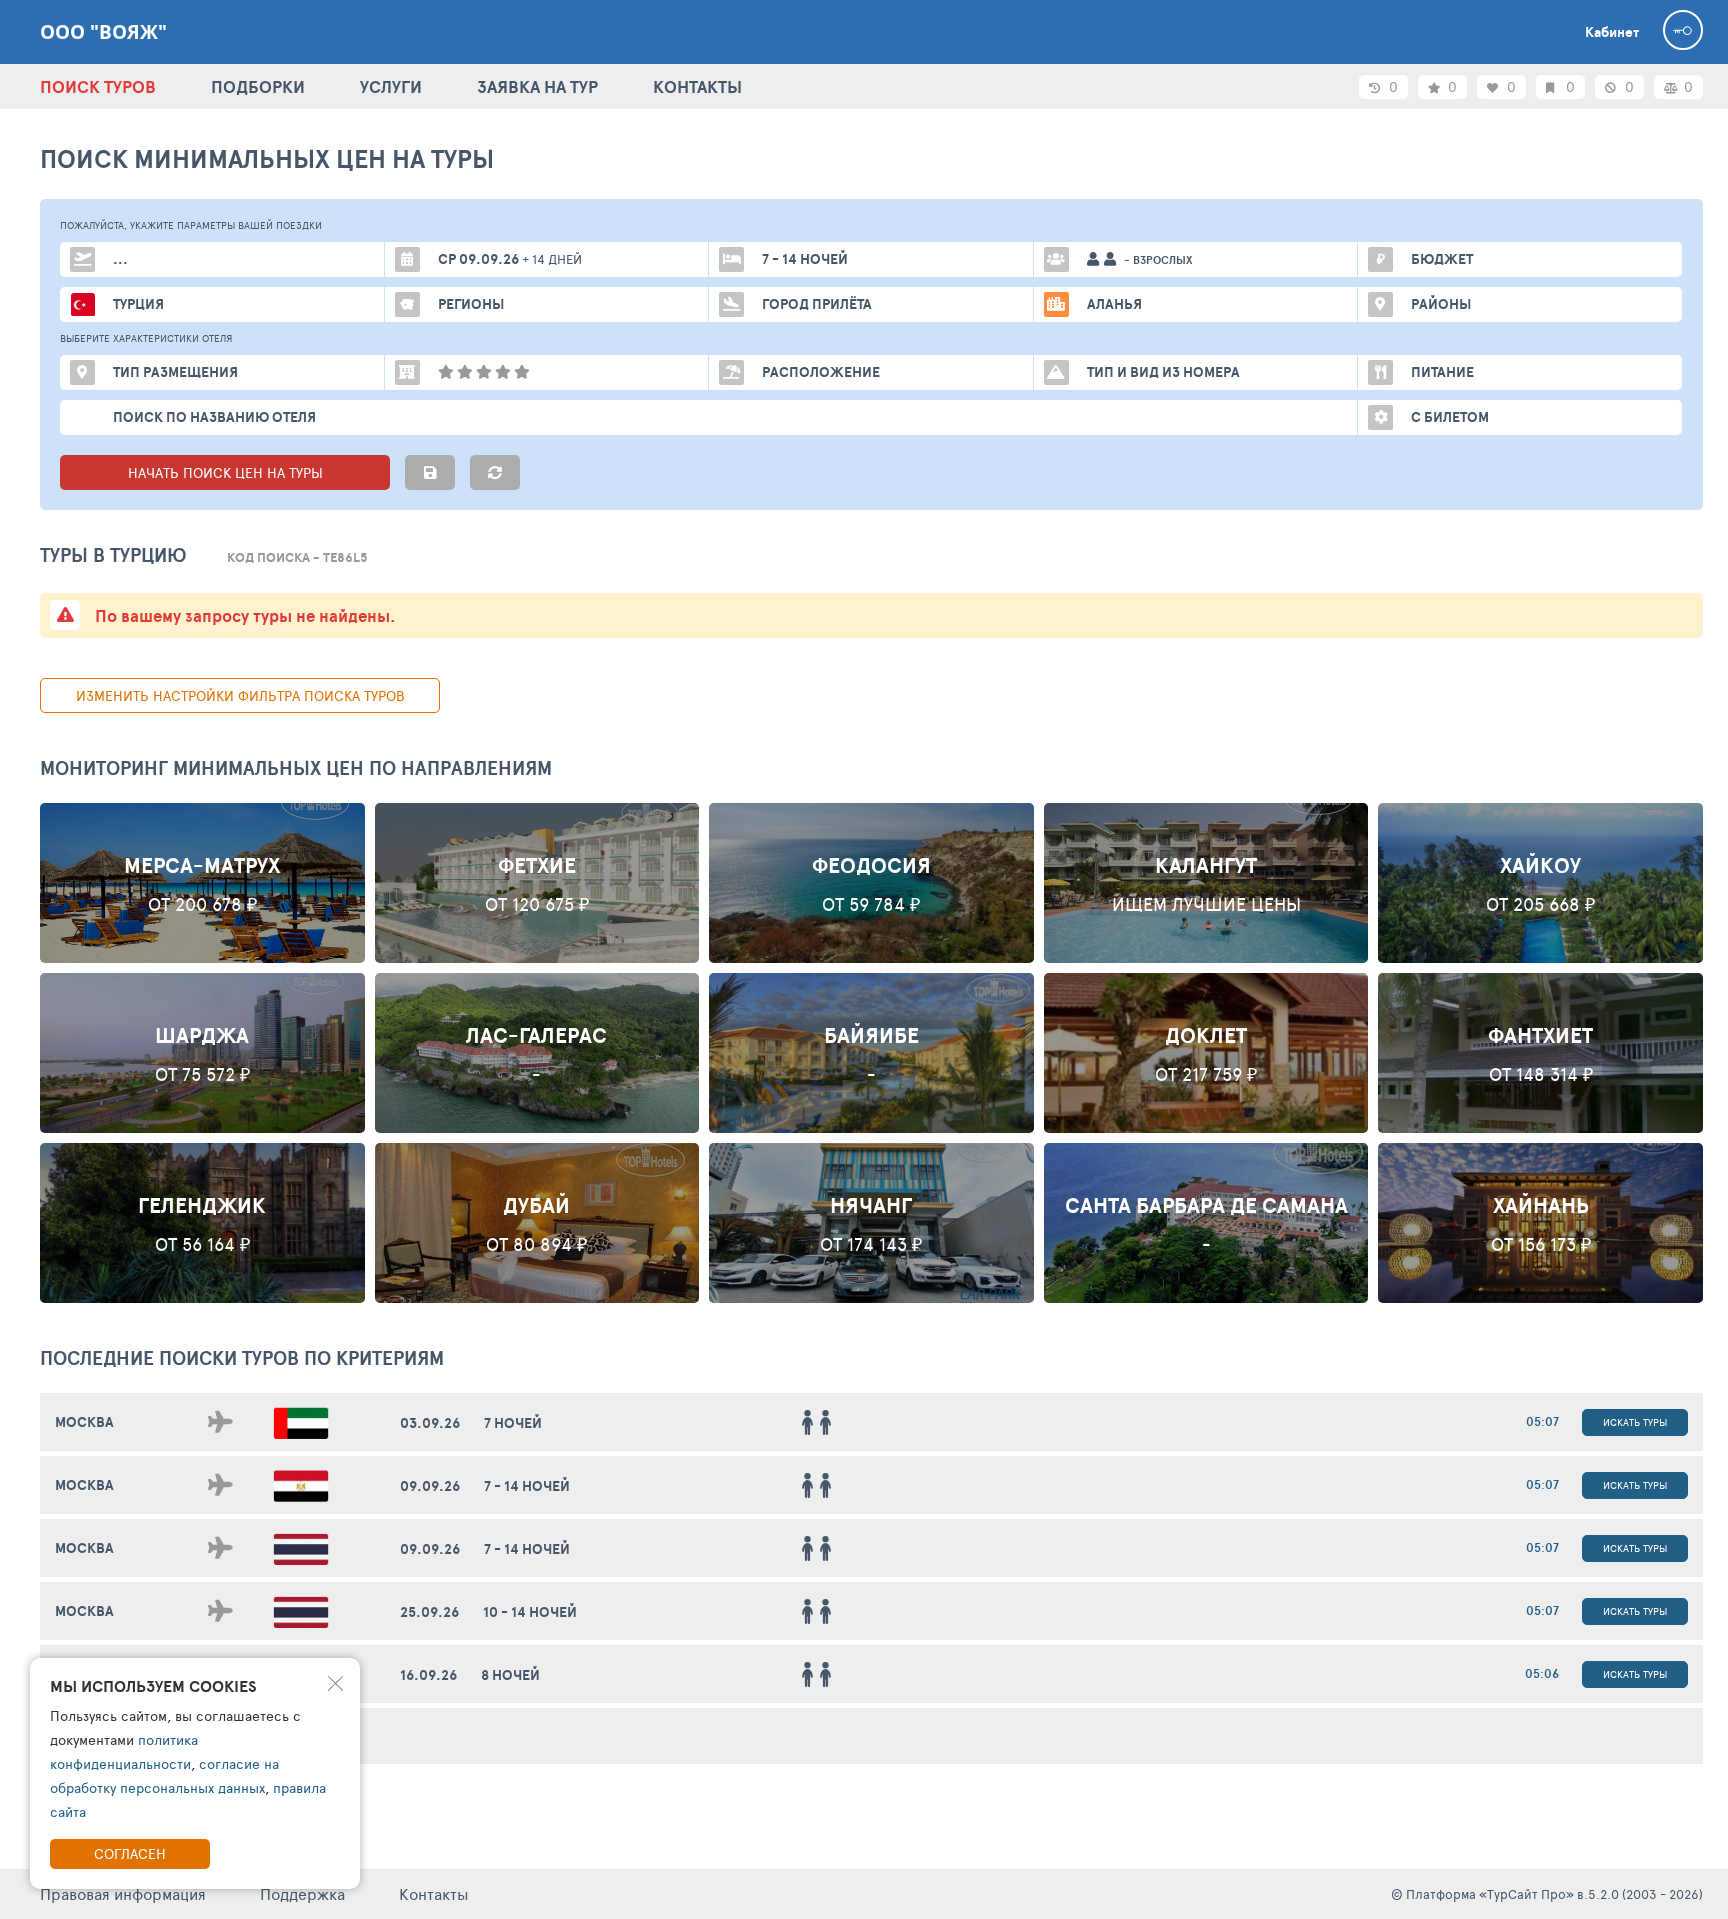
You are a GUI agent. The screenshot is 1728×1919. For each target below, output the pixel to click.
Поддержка (302, 1893)
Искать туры (1635, 1422)
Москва (84, 1422)
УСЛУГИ (391, 86)
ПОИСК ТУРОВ (98, 86)
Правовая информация (123, 1893)
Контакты (434, 1893)
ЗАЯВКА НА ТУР (537, 86)
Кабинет (1612, 32)
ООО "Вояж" (103, 32)
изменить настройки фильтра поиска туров (240, 695)
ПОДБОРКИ (258, 86)
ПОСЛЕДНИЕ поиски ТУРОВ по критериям (242, 1358)
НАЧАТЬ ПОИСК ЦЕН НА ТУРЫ (225, 472)
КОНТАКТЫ (697, 86)
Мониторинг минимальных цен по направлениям (296, 768)
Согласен (130, 1853)
